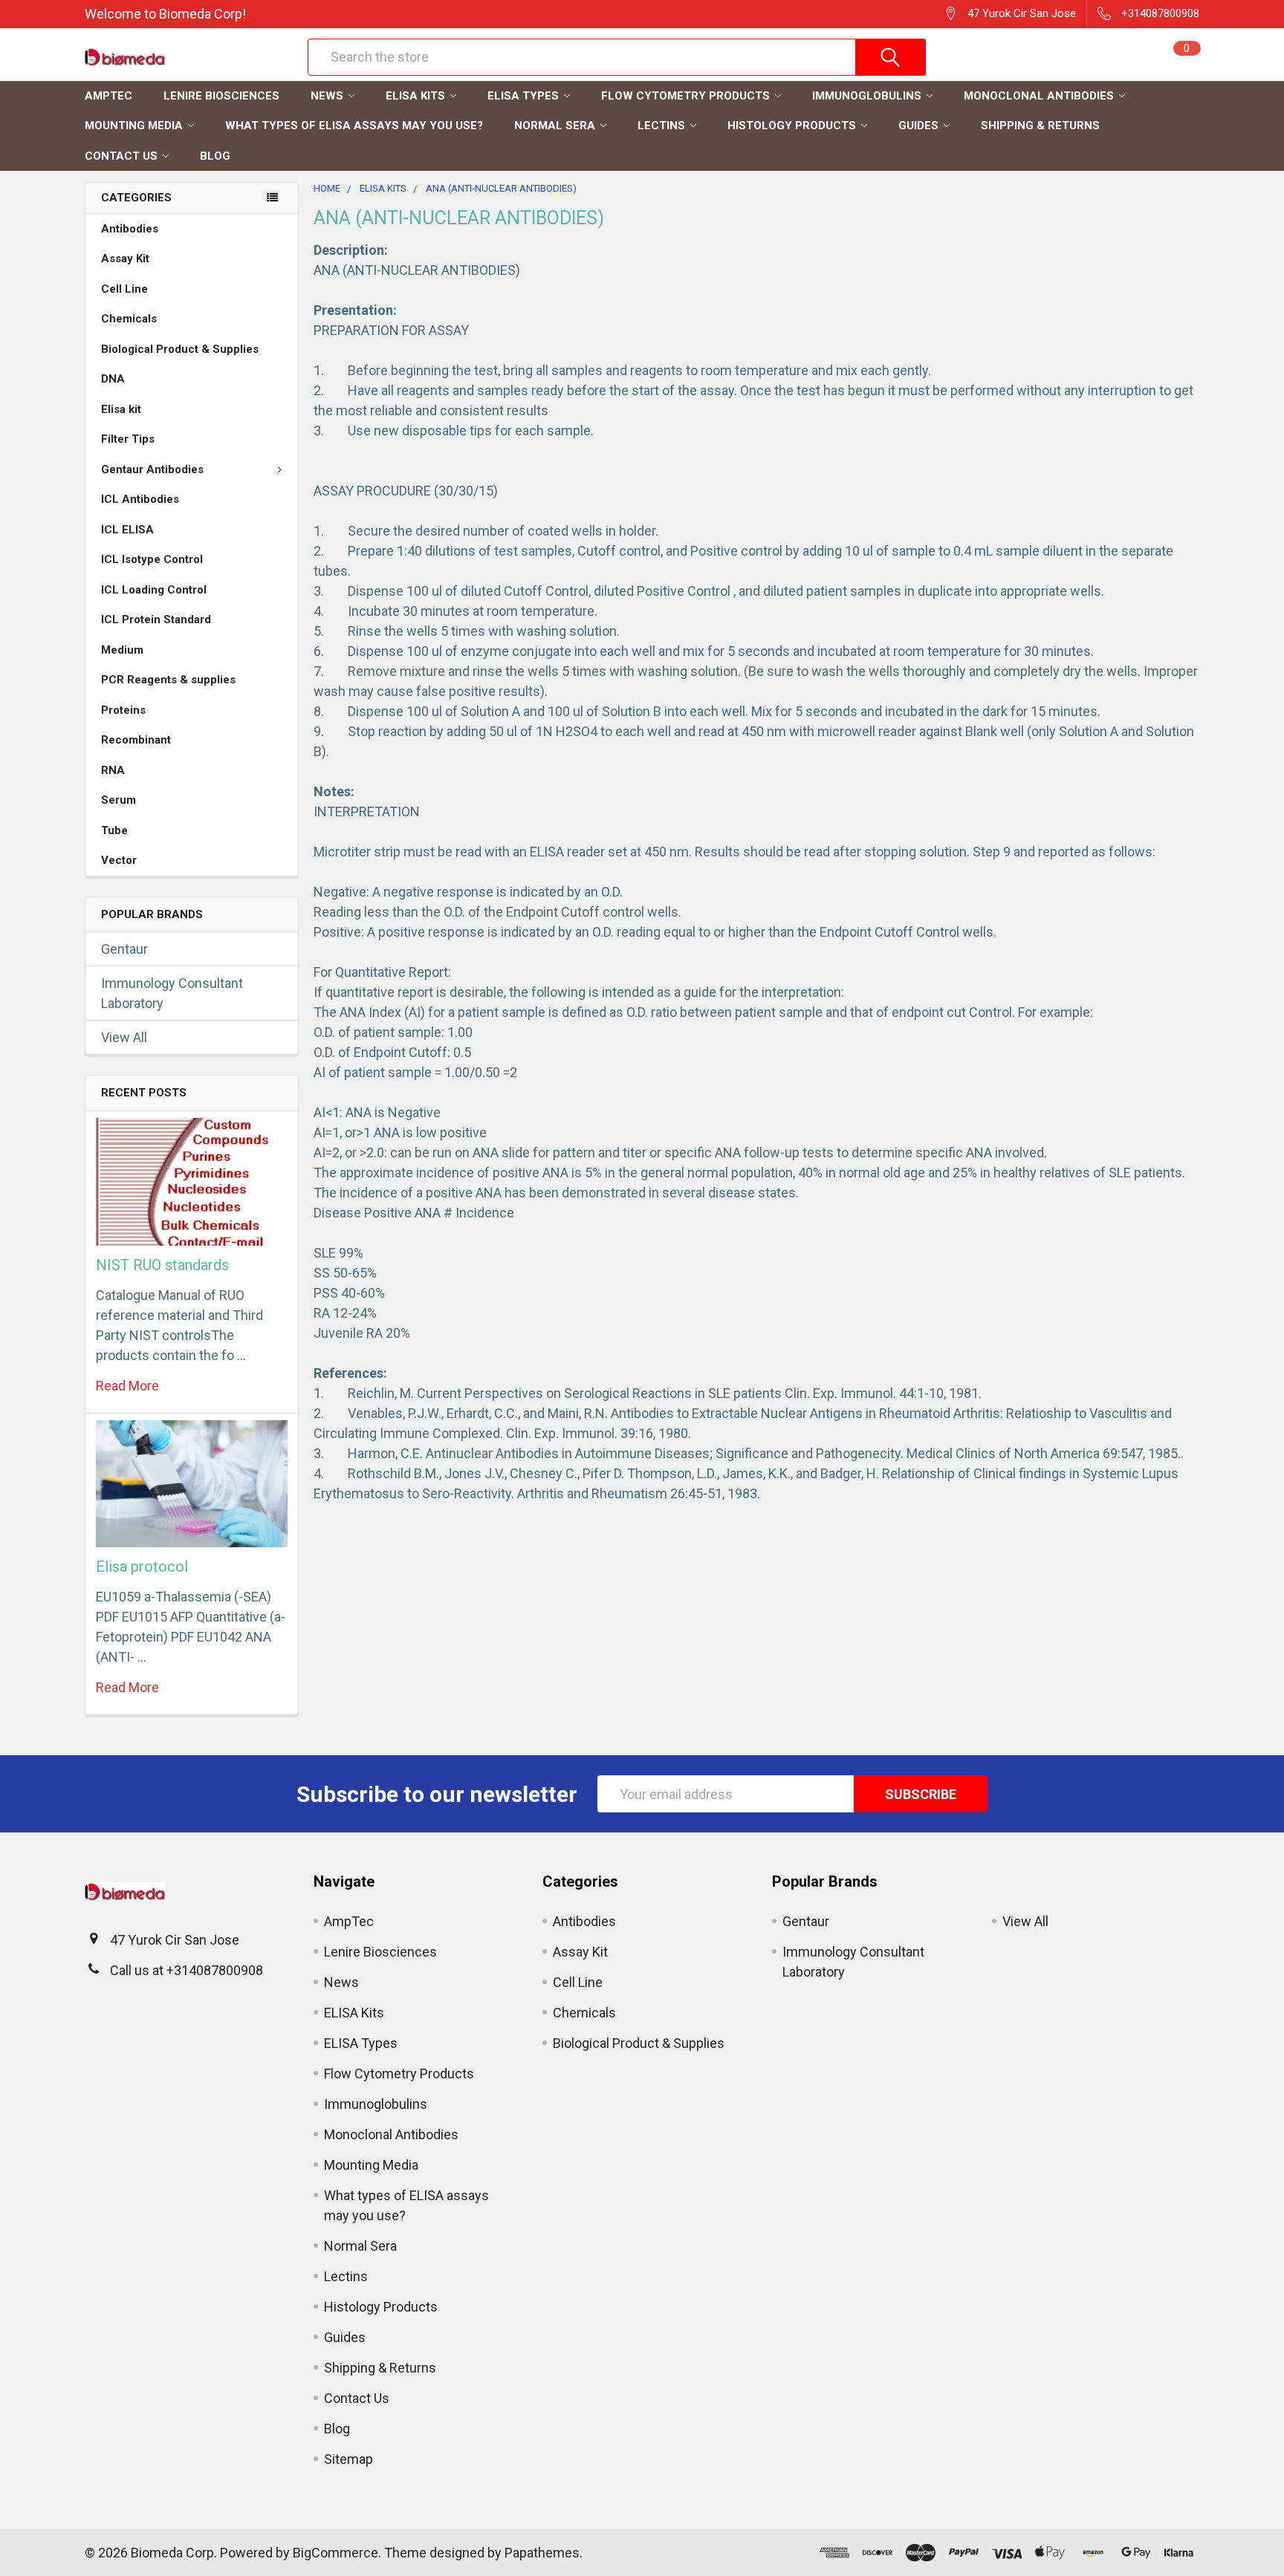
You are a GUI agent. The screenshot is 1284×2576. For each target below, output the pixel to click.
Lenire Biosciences (221, 96)
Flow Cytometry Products (685, 96)
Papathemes (542, 2553)
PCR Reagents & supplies (168, 680)
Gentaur (124, 949)
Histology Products (792, 126)
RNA (113, 770)
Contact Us (121, 156)
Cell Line (124, 289)
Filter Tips (128, 439)
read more (127, 1386)
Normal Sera (555, 126)
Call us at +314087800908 (187, 1970)
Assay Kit (125, 258)
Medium (122, 650)
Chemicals (129, 319)
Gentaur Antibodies (152, 469)
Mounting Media (134, 126)
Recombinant (136, 740)
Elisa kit (121, 409)
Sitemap (348, 2459)
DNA (113, 379)
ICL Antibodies (140, 499)
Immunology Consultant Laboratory (172, 993)
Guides (918, 126)
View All (124, 1037)
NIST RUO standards (162, 1265)
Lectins (661, 126)
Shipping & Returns (1040, 126)
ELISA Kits (415, 96)
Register (1007, 65)
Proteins (123, 710)
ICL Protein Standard (156, 619)
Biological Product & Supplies (180, 349)
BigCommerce (335, 2553)
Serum (119, 800)
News (327, 96)
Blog (215, 156)
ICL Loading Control (154, 590)
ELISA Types (523, 96)
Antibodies (130, 229)
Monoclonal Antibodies (1039, 96)
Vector (119, 860)
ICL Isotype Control (152, 559)
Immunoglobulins (867, 96)
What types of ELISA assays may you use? (354, 126)
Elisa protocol (142, 1567)
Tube (114, 830)
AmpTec (108, 96)
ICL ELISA (127, 530)
